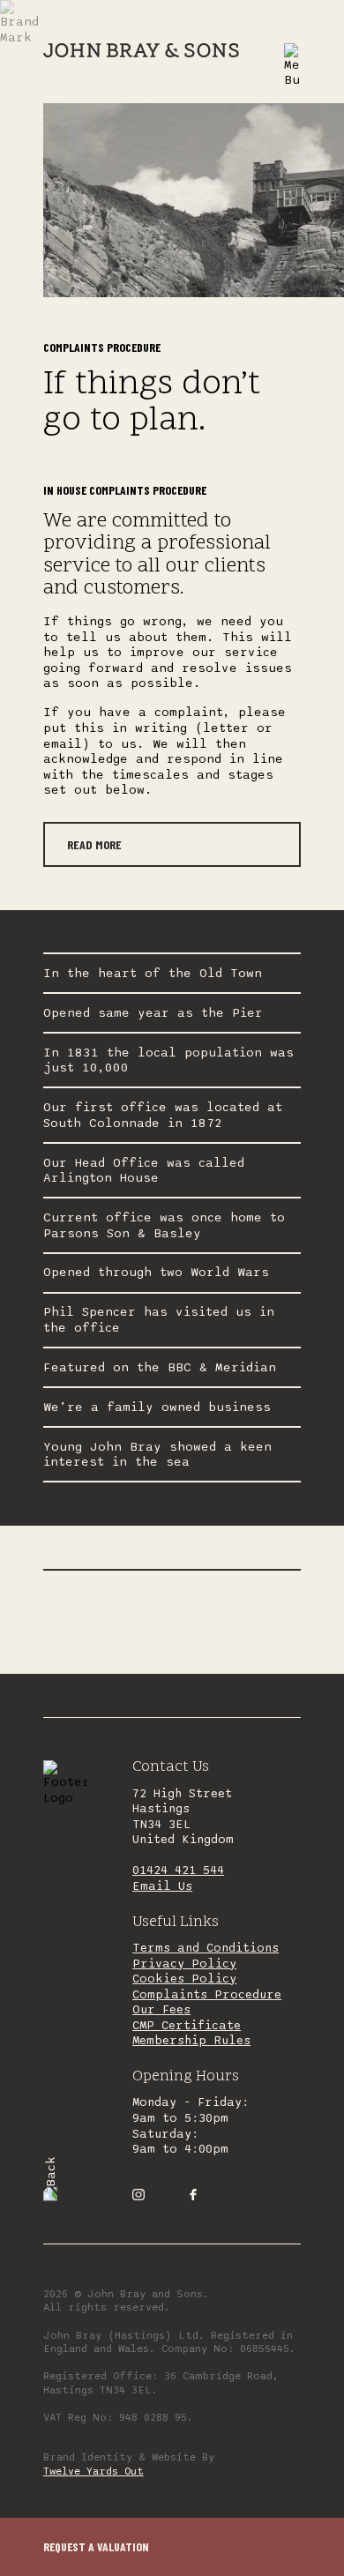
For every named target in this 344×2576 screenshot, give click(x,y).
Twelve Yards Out (93, 2471)
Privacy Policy (184, 1964)
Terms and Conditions (206, 1948)
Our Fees (161, 2010)
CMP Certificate (187, 2026)
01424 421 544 (178, 1870)
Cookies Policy (184, 1979)
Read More (94, 844)
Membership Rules (191, 2041)
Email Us (162, 1886)
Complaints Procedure (207, 1995)
